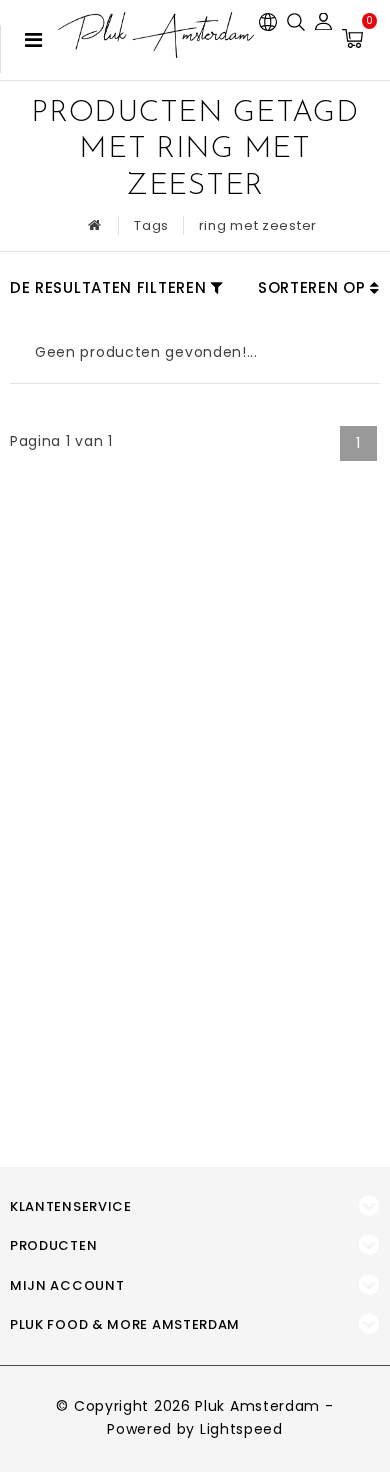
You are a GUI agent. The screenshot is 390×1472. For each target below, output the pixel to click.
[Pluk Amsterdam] (156, 35)
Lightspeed (241, 1429)
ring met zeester (258, 225)
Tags (151, 225)
